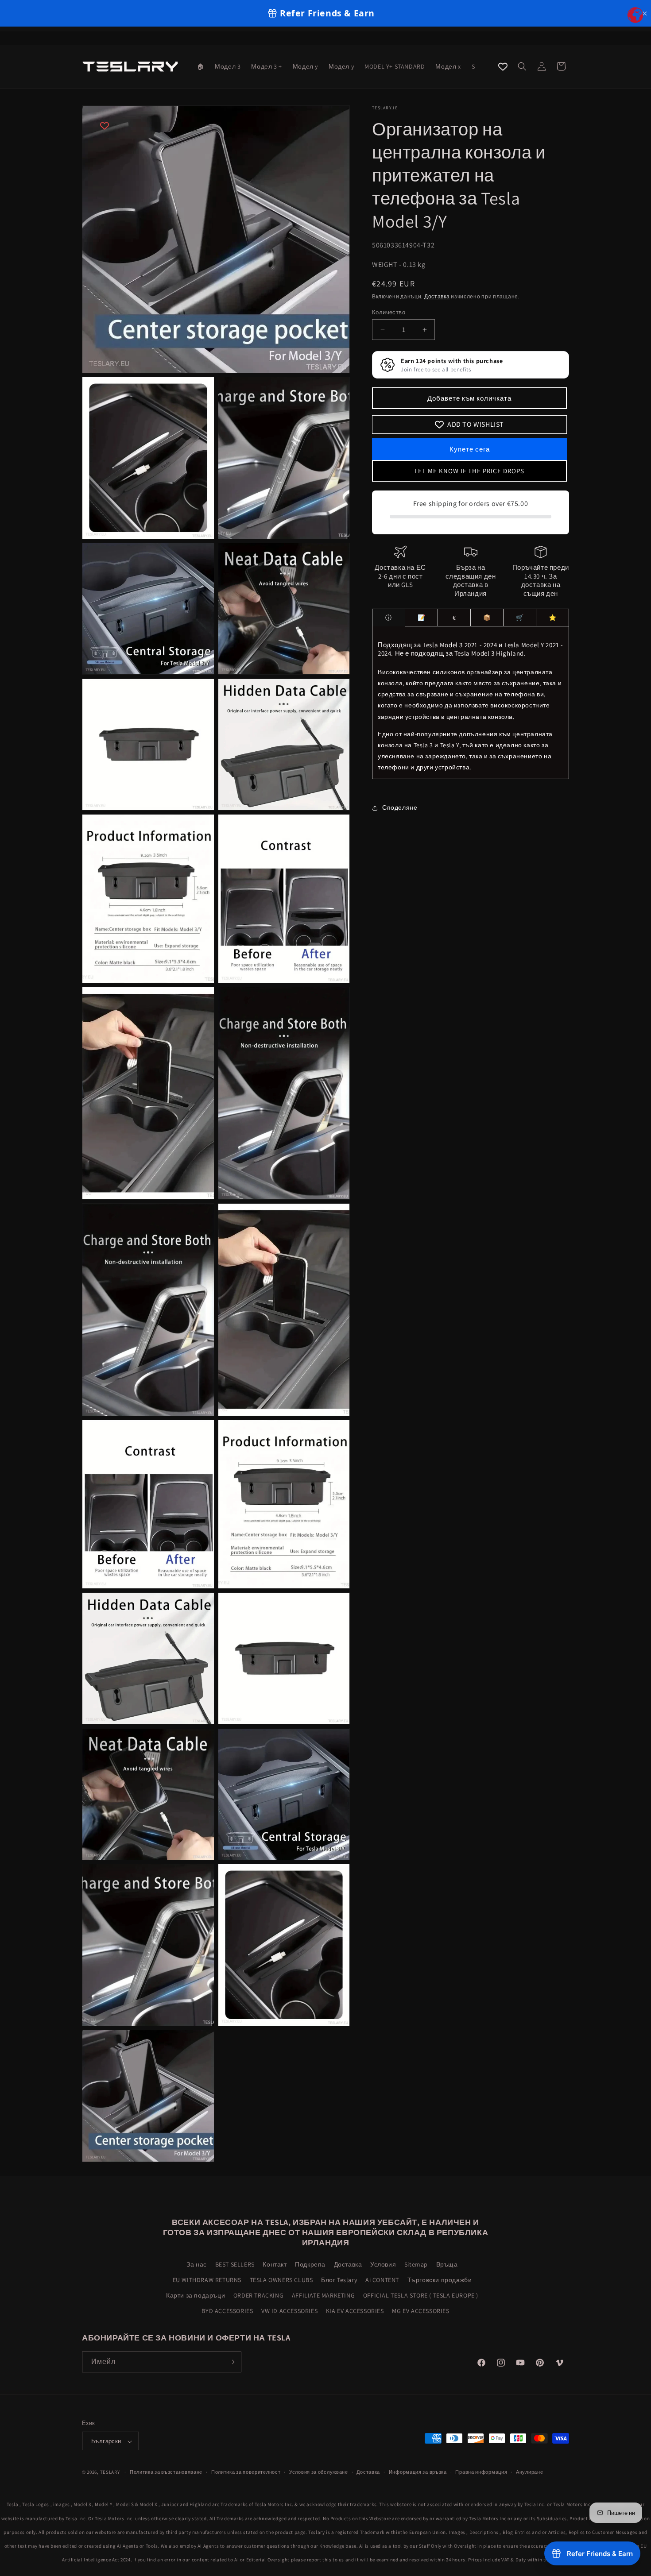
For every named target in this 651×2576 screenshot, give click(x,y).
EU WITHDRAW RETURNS (207, 2280)
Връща (447, 2264)
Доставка (437, 297)
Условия (383, 2264)
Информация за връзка (418, 2472)
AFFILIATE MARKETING (323, 2295)
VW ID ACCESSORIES (289, 2311)
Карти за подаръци (196, 2295)
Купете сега (470, 449)
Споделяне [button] (400, 807)
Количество (389, 312)
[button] (522, 66)
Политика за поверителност (246, 2472)
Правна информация (481, 2472)
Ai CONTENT (382, 2280)
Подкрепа (310, 2264)
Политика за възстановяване (166, 2472)
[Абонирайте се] (231, 2362)
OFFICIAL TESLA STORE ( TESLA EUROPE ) (421, 2295)
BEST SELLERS (235, 2264)
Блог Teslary (339, 2280)
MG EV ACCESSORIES (420, 2311)
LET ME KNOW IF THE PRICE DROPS (469, 471)
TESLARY (110, 2472)
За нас (197, 2264)
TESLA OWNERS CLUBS (281, 2280)
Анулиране (529, 2472)
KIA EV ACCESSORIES (355, 2311)
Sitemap (416, 2264)
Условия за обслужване (319, 2472)
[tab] (389, 618)
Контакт (275, 2264)
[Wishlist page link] (503, 67)
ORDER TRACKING (258, 2295)
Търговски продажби (440, 2280)
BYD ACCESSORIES (227, 2311)
